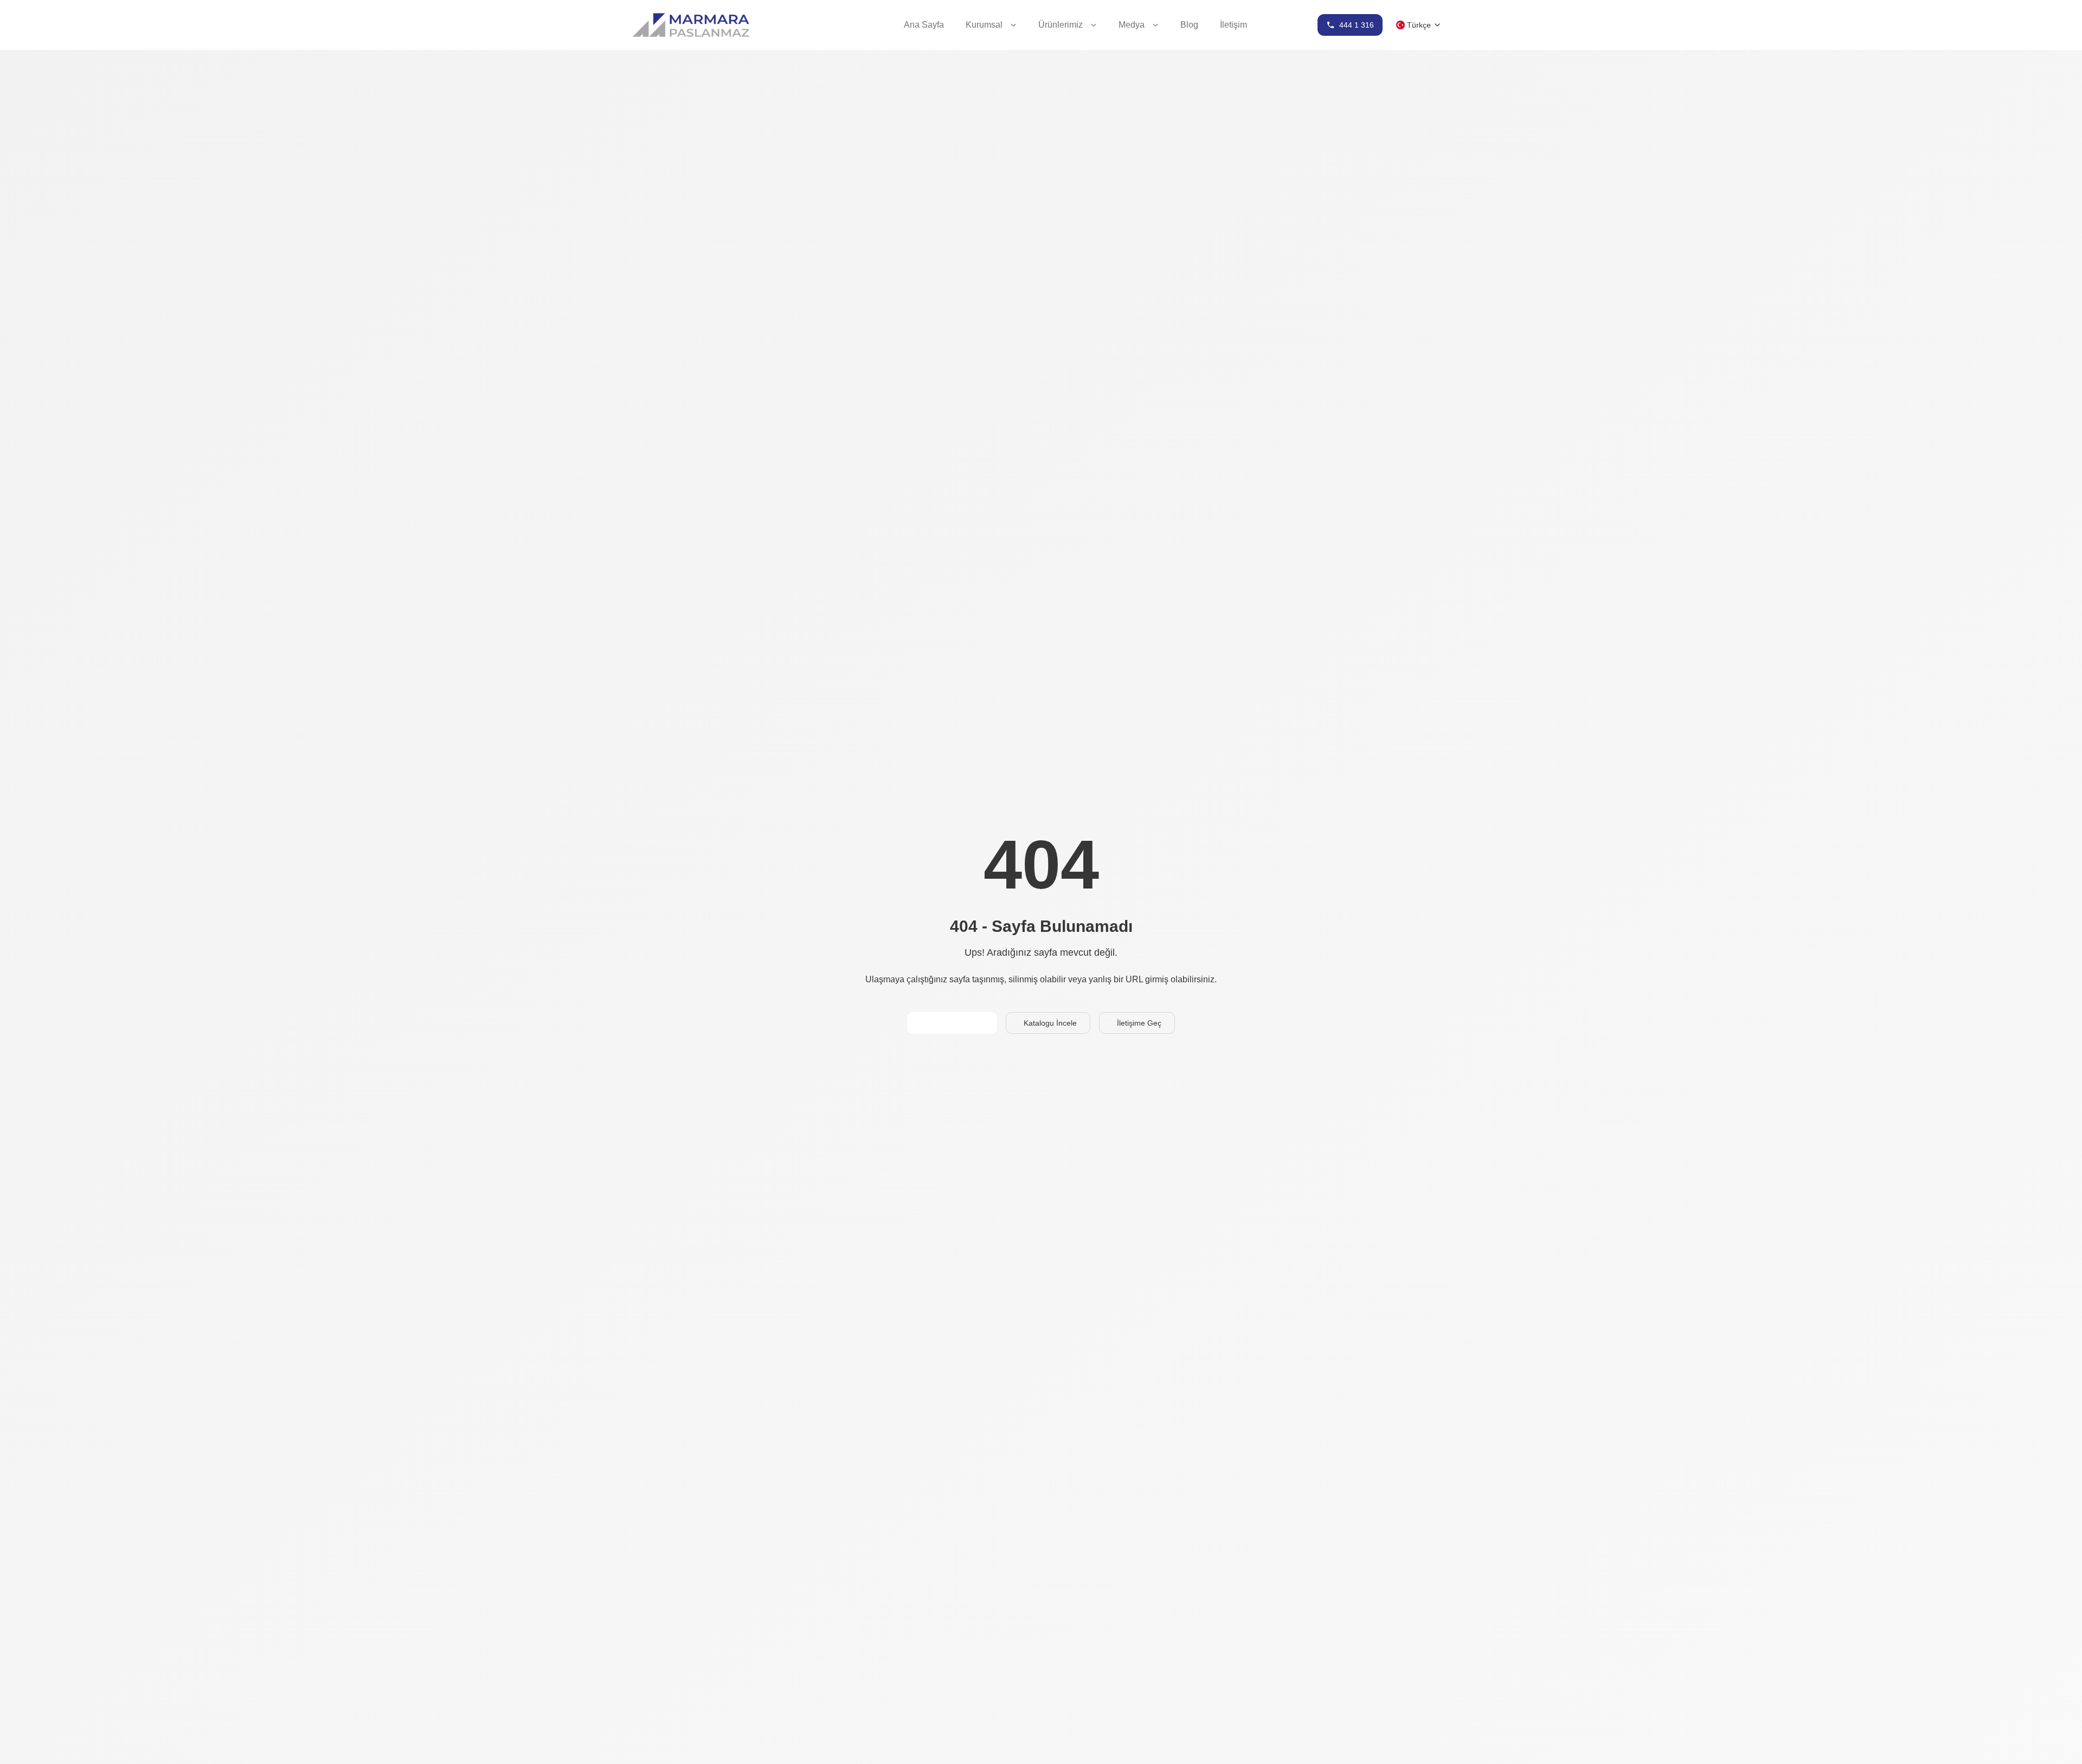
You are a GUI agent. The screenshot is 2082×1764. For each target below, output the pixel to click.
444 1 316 (1357, 25)
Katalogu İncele (1050, 1023)
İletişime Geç (1139, 1023)
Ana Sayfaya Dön (954, 1023)
